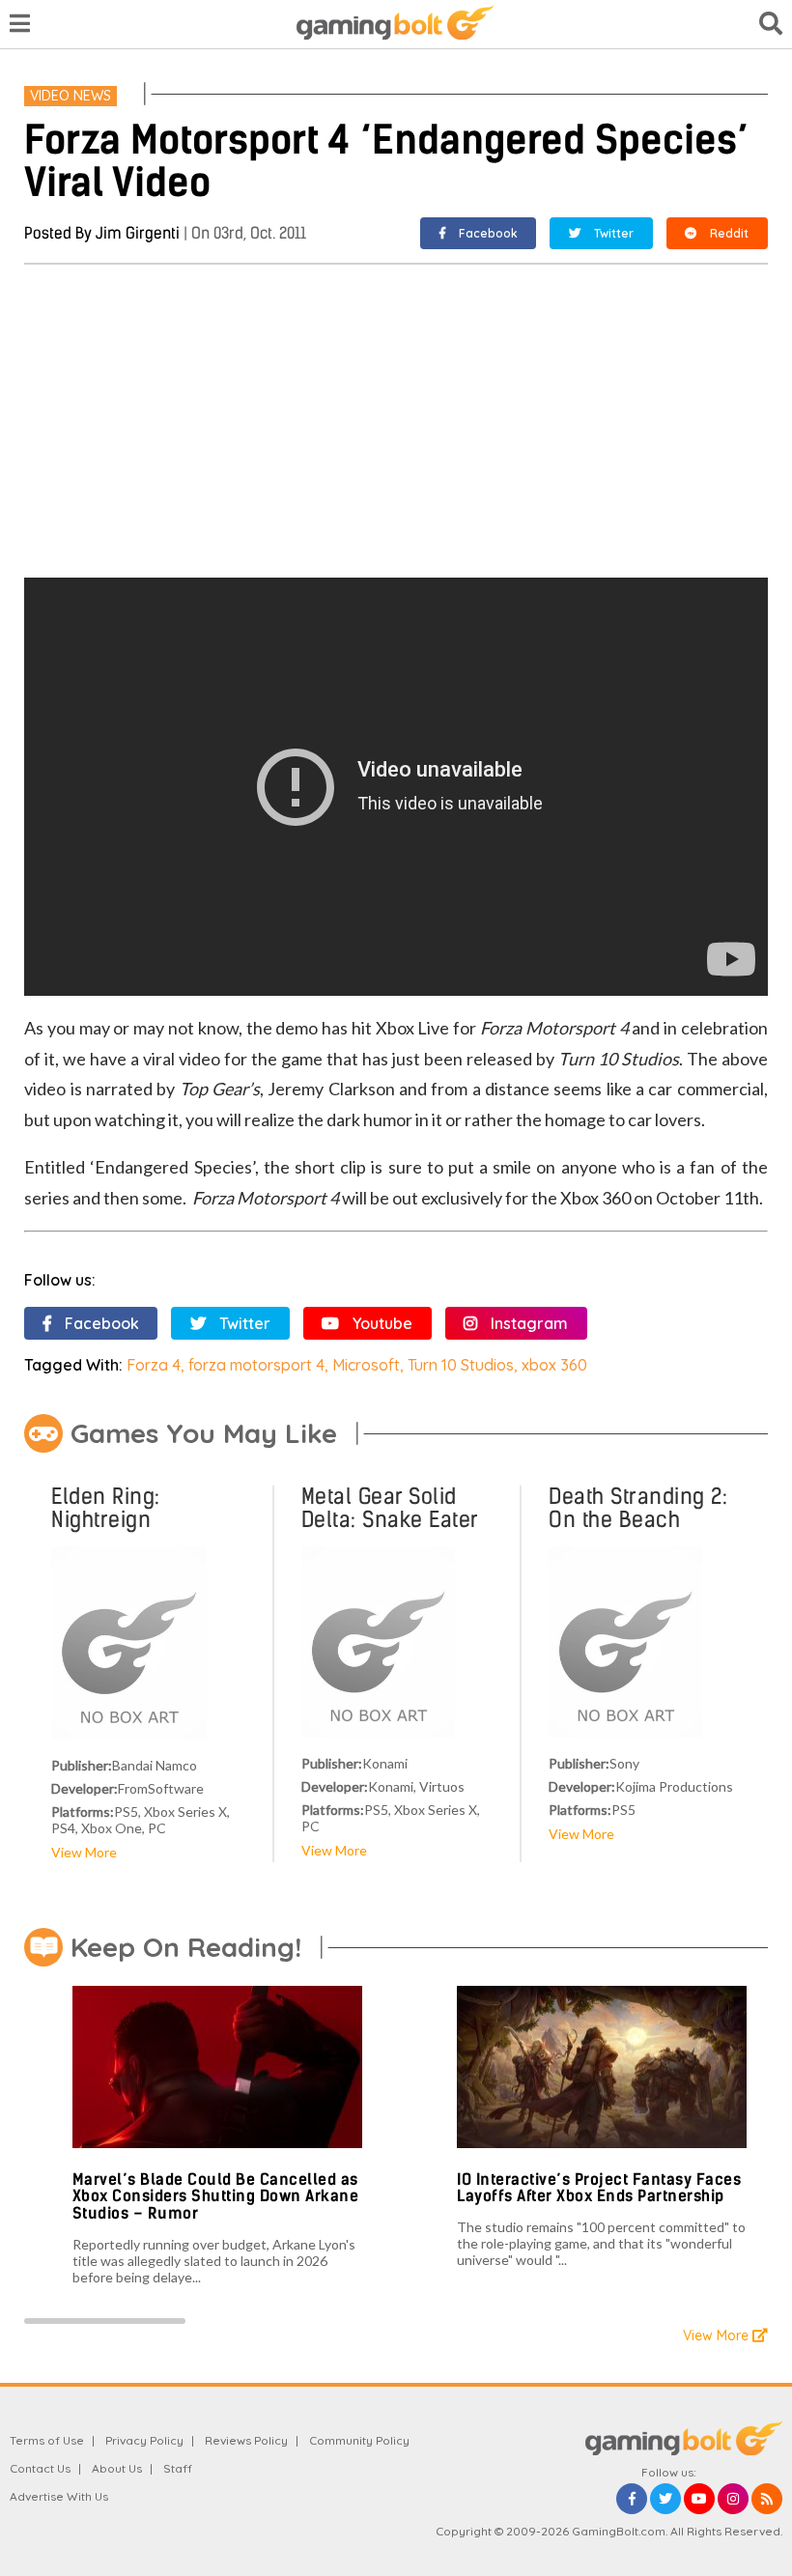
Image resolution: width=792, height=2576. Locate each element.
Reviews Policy (246, 2440)
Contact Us (40, 2468)
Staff (178, 2468)
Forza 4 (154, 1365)
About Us (117, 2468)
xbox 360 (554, 1365)
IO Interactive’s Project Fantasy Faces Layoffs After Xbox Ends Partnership (599, 2188)
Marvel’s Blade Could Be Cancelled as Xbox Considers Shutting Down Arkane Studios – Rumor (216, 2196)
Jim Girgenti (138, 233)
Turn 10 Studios (461, 1365)
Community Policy (359, 2440)
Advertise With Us (59, 2496)
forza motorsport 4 (256, 1365)
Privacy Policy (144, 2440)
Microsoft (366, 1365)
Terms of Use (47, 2440)
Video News (71, 96)
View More (84, 1852)
